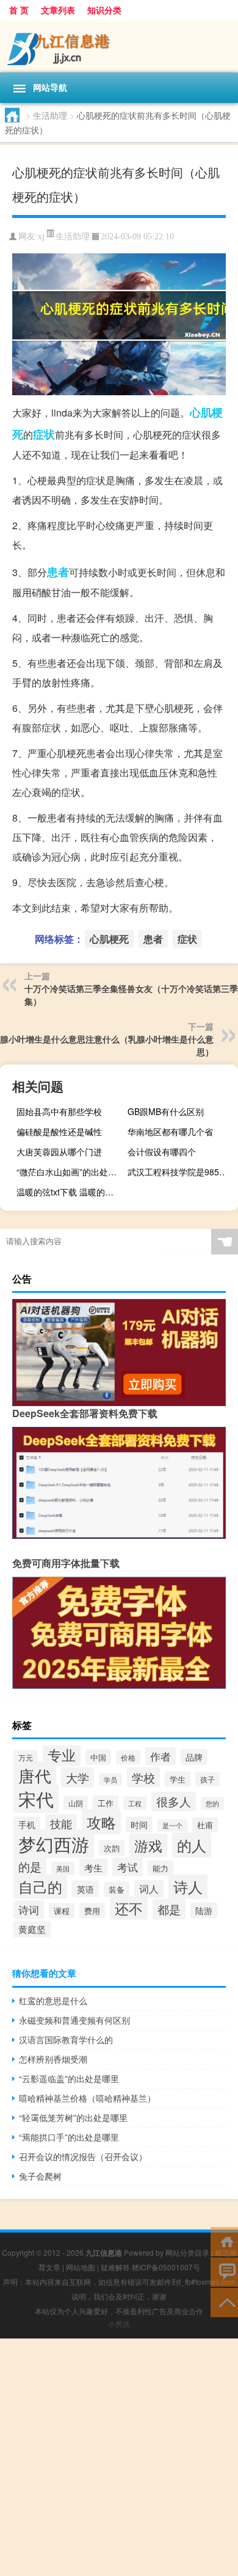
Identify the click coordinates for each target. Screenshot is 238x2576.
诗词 (29, 1909)
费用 (92, 1911)
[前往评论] (224, 2271)
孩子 (207, 1779)
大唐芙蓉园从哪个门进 (59, 1152)
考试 (128, 1867)
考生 (93, 1867)
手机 (27, 1825)
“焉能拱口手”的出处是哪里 (69, 2137)
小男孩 (119, 2324)
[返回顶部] (224, 2302)
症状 (44, 434)
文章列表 (58, 10)
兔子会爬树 (40, 2176)
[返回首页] (224, 2241)
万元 (26, 1758)
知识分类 (104, 10)
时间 (139, 1825)
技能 (61, 1824)
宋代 (36, 1798)
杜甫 (205, 1825)
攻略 (101, 1822)
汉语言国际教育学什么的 (66, 2039)
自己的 (40, 1887)
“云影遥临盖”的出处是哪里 (69, 2078)
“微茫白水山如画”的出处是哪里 (70, 1172)
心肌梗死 (109, 939)
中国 (98, 1757)
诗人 (188, 1887)
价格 (128, 1757)
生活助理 (50, 115)
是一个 (172, 1825)
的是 (30, 1866)
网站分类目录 (187, 2252)
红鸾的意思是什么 (53, 2001)
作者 (160, 1756)
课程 (62, 1911)
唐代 (35, 1775)
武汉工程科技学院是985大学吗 (181, 1172)
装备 (117, 1889)
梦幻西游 (54, 1844)
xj (41, 237)
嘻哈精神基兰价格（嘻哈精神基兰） (87, 2098)
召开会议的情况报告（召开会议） (83, 2156)
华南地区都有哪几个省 (170, 1131)
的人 (192, 1845)
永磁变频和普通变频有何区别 (74, 2020)
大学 (78, 1777)
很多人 (174, 1801)
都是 (169, 1909)
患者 (58, 572)
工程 (135, 1803)
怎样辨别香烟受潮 (53, 2059)
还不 (129, 1908)
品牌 (194, 1757)
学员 (110, 1780)
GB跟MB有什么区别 (166, 1111)
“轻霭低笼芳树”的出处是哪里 (73, 2117)
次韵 (112, 1848)
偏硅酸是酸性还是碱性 (59, 1131)
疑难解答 (115, 2267)
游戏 (148, 1846)
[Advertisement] (119, 2457)
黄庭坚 (32, 1929)
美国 (63, 1868)
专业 (62, 1754)
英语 (85, 1889)
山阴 (76, 1803)
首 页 (19, 10)
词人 (149, 1889)
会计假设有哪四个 (162, 1152)
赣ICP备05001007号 (166, 2267)
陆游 (204, 1910)
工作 (106, 1803)
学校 (143, 1777)
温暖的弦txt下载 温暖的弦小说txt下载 (70, 1192)
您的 (212, 1804)
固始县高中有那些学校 (59, 1111)
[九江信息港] (119, 46)
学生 (178, 1779)
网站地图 (81, 2267)
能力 (160, 1868)
